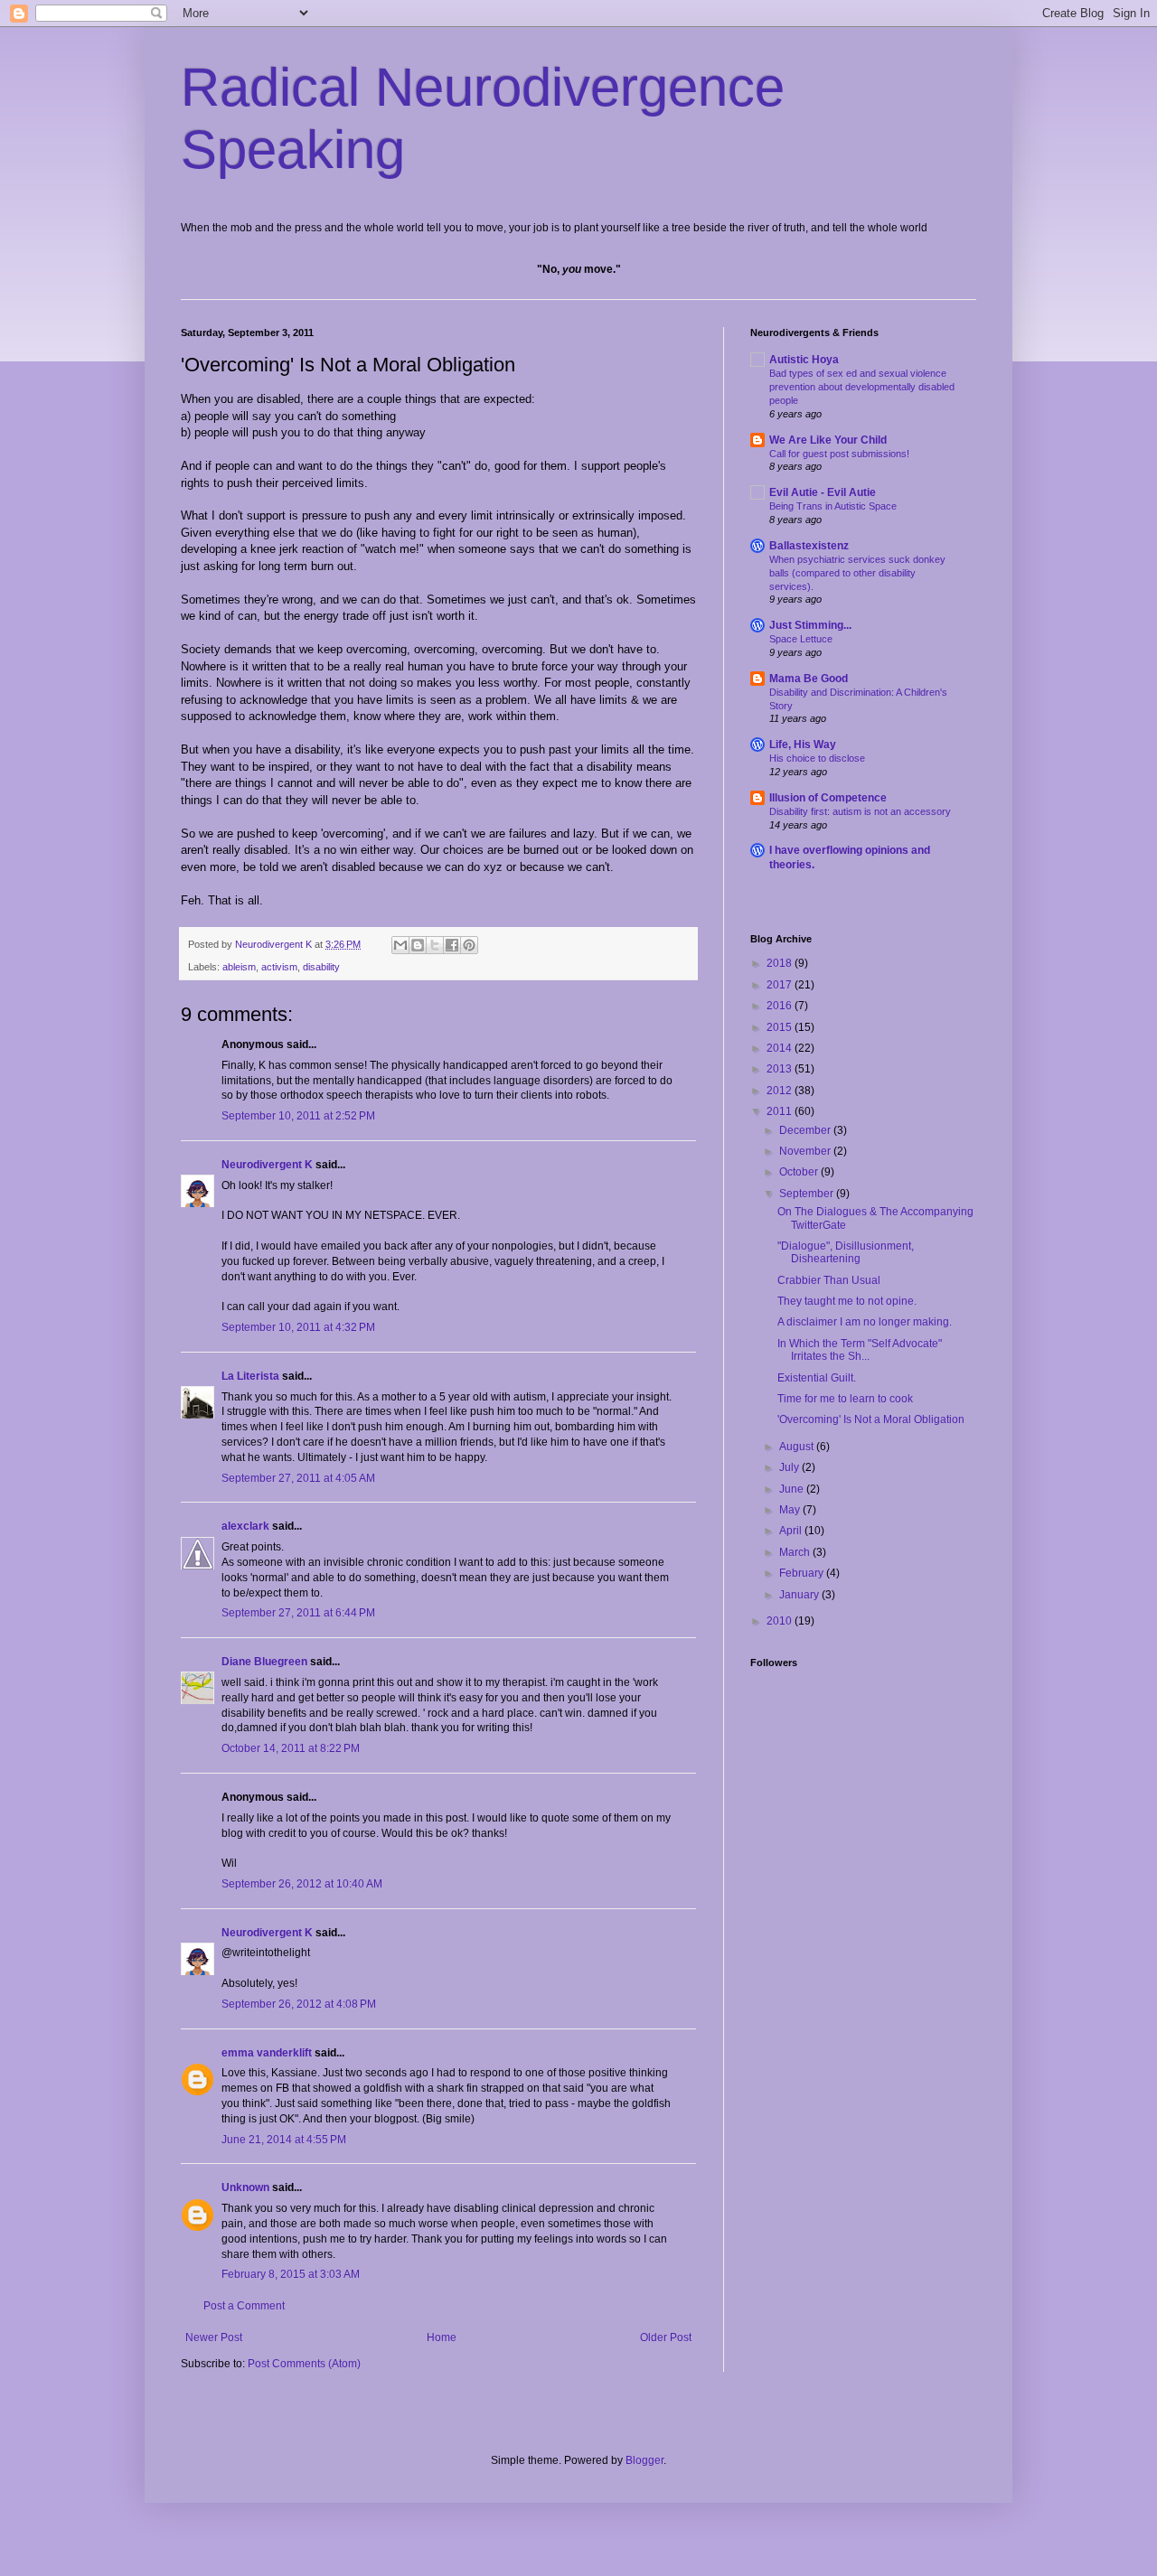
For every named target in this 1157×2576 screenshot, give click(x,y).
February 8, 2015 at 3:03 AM (291, 2274)
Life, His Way (803, 745)
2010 (781, 1621)
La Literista (250, 1376)
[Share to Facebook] (452, 945)
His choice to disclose (817, 758)
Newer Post (214, 2337)
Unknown (245, 2187)
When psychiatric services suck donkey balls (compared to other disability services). (857, 573)
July (790, 1467)
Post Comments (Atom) (304, 2364)
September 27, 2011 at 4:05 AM (298, 1478)
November (806, 1151)
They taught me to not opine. (847, 1301)
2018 (781, 963)
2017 (781, 985)
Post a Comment (244, 2306)
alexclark (245, 1526)
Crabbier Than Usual (829, 1280)
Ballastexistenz (809, 546)
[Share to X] (435, 945)
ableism (239, 967)
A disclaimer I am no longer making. (865, 1322)
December (806, 1130)
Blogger (644, 2460)
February (803, 1573)
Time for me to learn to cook (845, 1399)
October (800, 1172)
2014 (781, 1048)
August (798, 1447)
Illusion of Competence (828, 798)
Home (442, 2337)
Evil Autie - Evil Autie (823, 492)
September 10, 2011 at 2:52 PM (298, 1116)
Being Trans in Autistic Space (833, 506)
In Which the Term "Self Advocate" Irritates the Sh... (860, 1350)
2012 (781, 1091)
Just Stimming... (810, 625)
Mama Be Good (809, 679)
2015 (781, 1027)
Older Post (666, 2337)
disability (321, 967)
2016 (781, 1006)
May (791, 1510)
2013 (781, 1069)
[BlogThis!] (418, 945)
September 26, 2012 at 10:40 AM (302, 1884)
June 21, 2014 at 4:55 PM (284, 2140)
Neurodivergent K (267, 1165)
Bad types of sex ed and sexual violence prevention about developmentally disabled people (862, 387)
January (800, 1595)
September (808, 1194)
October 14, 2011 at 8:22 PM (291, 1748)
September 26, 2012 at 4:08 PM (299, 2004)
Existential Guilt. (817, 1378)
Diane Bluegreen (264, 1662)
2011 (781, 1111)
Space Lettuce (801, 639)
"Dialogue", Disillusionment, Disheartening (846, 1252)
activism (279, 967)
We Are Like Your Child (828, 440)
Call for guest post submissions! (839, 454)
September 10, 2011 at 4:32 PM (298, 1327)
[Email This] (400, 945)
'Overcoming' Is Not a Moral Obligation (871, 1419)
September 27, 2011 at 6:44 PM (298, 1613)
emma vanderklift (267, 2053)
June (793, 1489)
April (792, 1531)
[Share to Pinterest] (469, 945)
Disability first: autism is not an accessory (860, 811)
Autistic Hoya (804, 360)
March (796, 1552)
